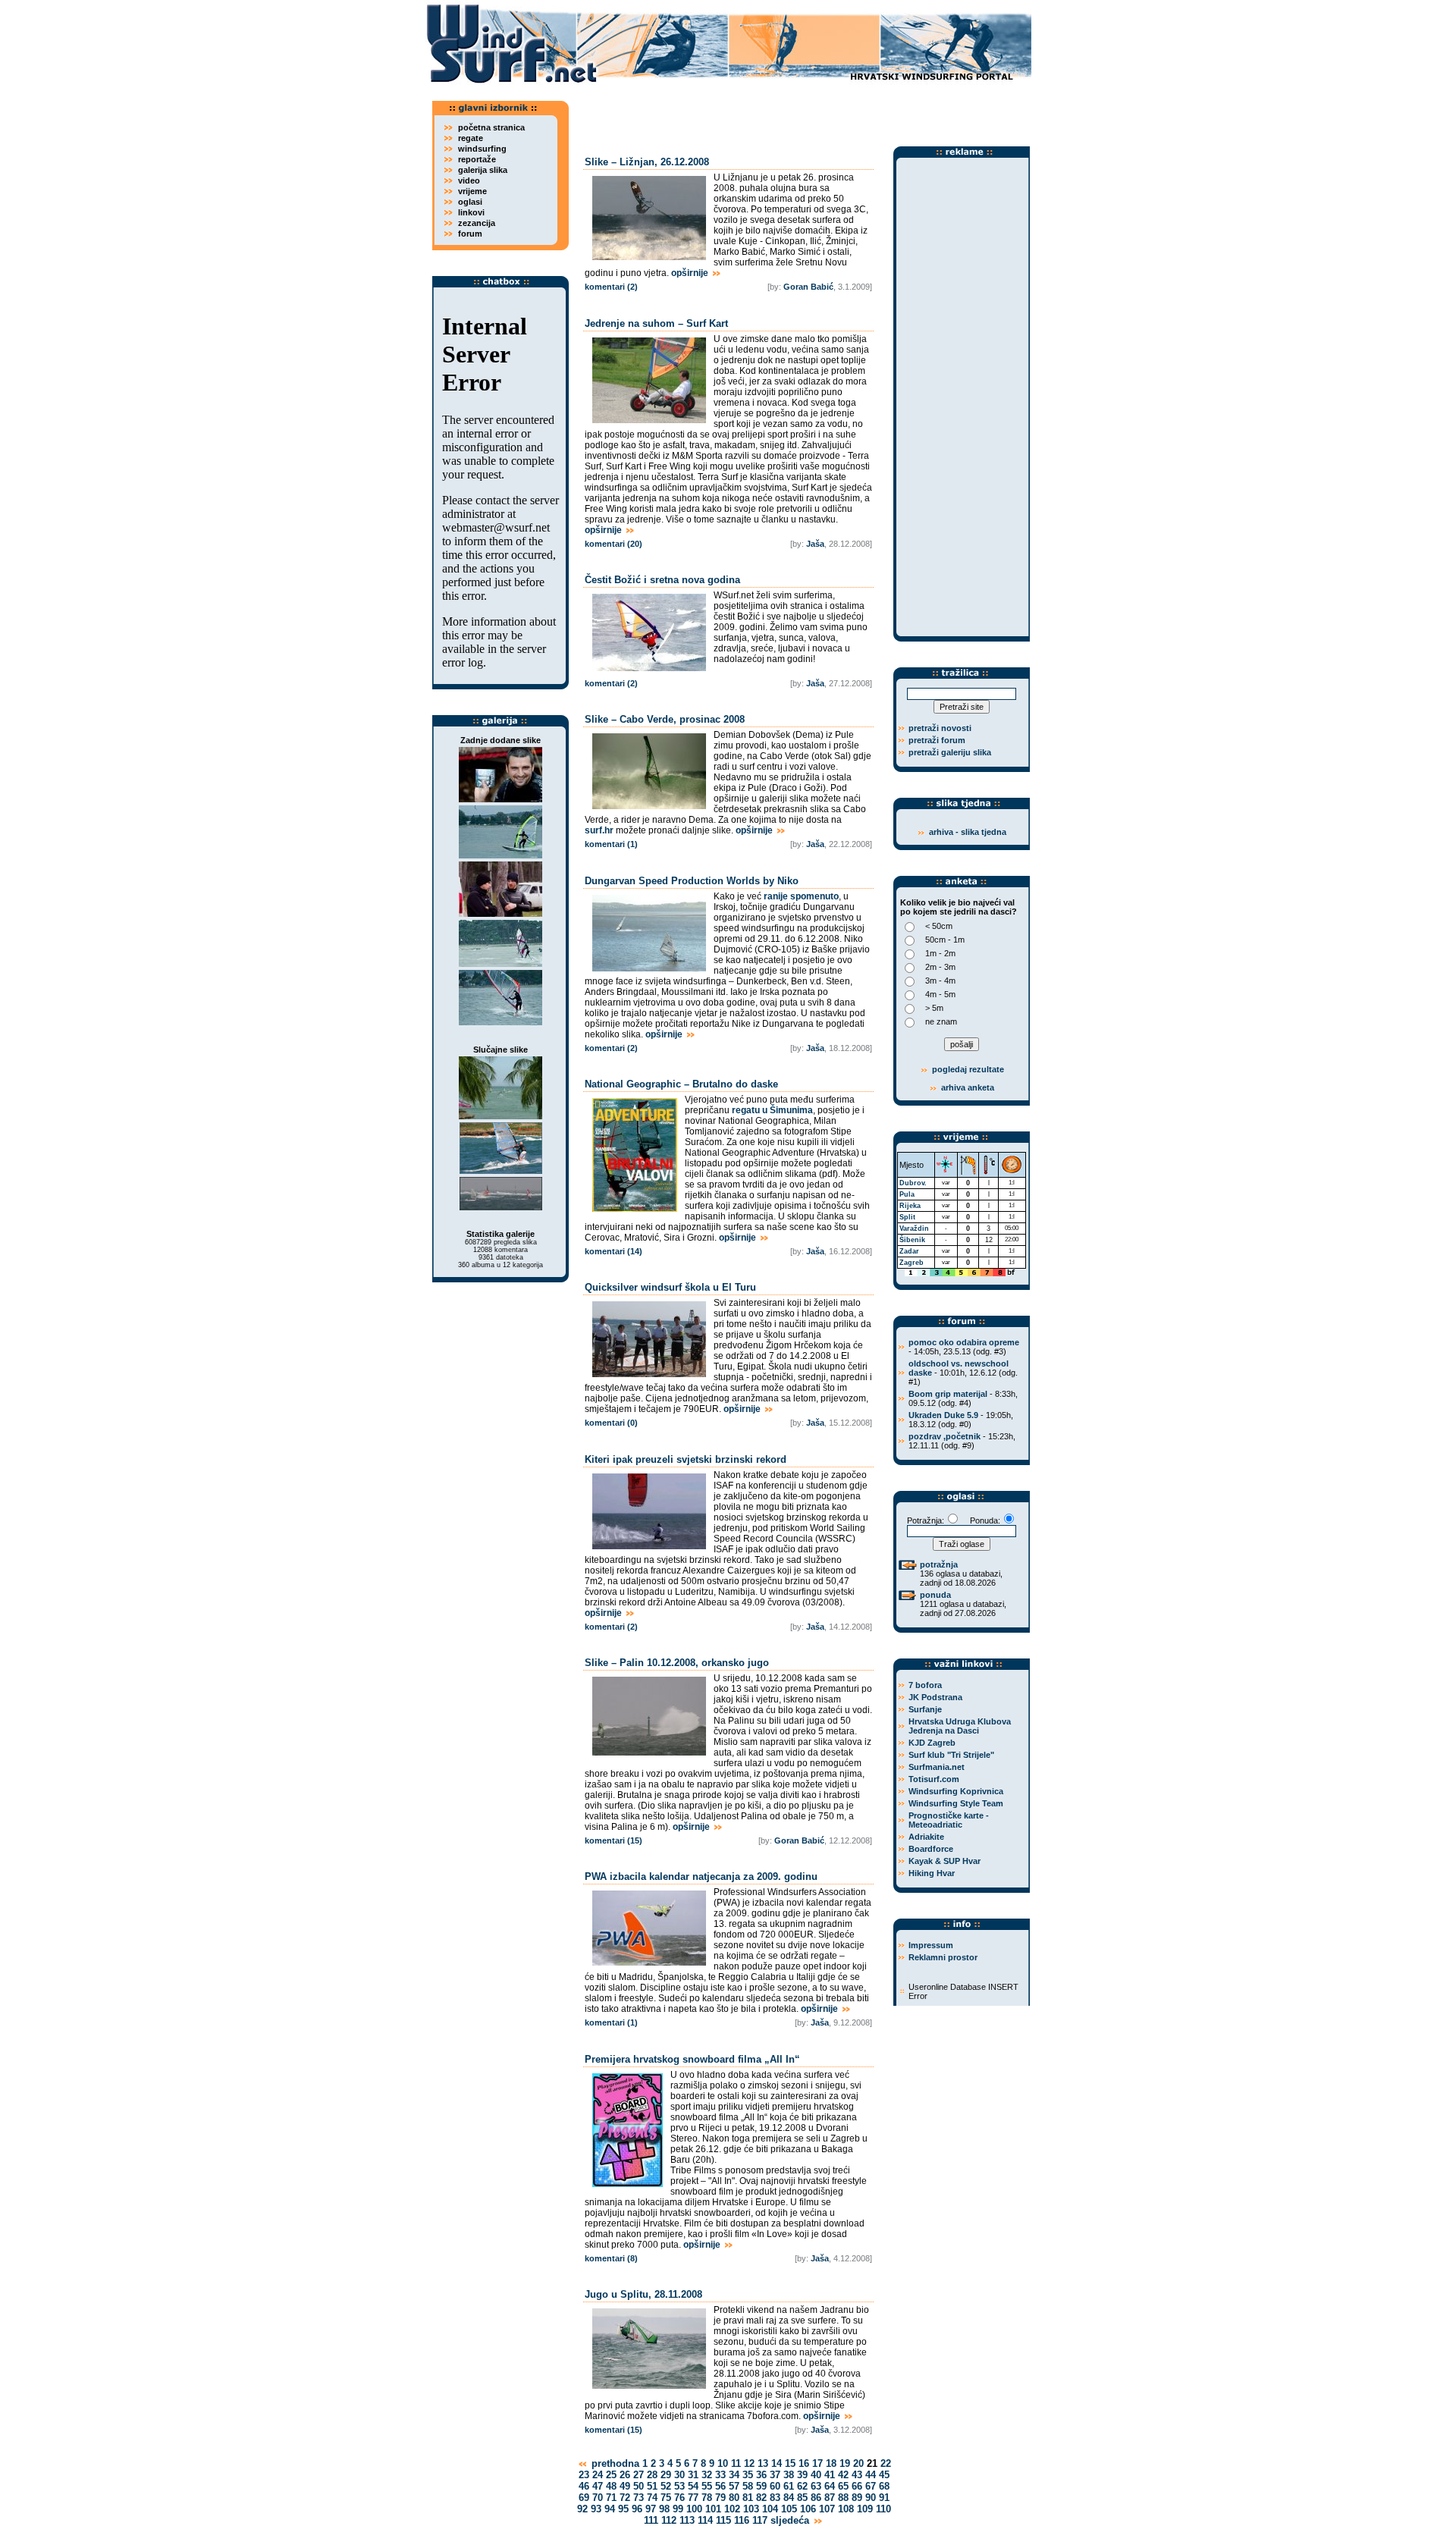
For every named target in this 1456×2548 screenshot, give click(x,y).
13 (763, 2463)
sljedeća (791, 2520)
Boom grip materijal (948, 1394)
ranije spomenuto (801, 896)
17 (817, 2463)
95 (623, 2509)
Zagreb (912, 1263)
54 (693, 2486)
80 (734, 2498)
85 (802, 2498)
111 (651, 2520)
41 (830, 2475)
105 (789, 2509)
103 (751, 2509)
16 (804, 2463)
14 (777, 2463)
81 (748, 2498)
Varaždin (914, 1228)
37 (775, 2475)
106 (808, 2509)
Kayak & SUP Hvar (945, 1861)
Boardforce (931, 1849)
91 (884, 2498)
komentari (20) (613, 544)
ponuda (935, 1595)
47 (598, 2486)
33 (720, 2475)
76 (679, 2498)
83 (775, 2498)
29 (666, 2475)
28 (652, 2475)
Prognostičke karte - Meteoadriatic (949, 1820)
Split (907, 1217)
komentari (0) (611, 1423)
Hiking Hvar (932, 1873)
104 (770, 2509)
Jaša (815, 544)
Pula (907, 1194)
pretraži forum (937, 740)
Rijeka (910, 1206)
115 (723, 2520)
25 (611, 2475)
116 (742, 2520)
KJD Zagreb (932, 1743)
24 (598, 2475)
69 (584, 2498)
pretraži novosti (940, 728)
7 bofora (925, 1685)
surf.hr (599, 830)
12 (749, 2463)
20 (858, 2463)
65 (843, 2486)
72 (625, 2498)
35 (748, 2475)
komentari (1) (611, 844)
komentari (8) (611, 2258)
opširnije (691, 273)
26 (625, 2475)
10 (723, 2463)
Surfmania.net (937, 1767)
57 (734, 2486)
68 (884, 2486)
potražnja (939, 1564)
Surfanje (925, 1709)
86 (816, 2498)
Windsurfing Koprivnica (956, 1791)
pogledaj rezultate (967, 1069)
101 (713, 2509)
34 (734, 2475)
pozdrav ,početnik (945, 1436)
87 (830, 2498)
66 (857, 2486)
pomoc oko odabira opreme (964, 1342)
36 (761, 2475)
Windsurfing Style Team (956, 1803)
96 (637, 2509)
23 (584, 2475)
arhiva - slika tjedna (968, 832)
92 (582, 2509)
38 (789, 2475)
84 (789, 2498)
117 (760, 2520)
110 (883, 2509)
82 (761, 2498)
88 (843, 2498)
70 (598, 2498)
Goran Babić (808, 287)
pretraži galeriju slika (950, 752)
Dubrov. (913, 1183)
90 (871, 2498)
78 (707, 2498)
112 (669, 2520)
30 (679, 2475)
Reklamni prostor (943, 1957)
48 (611, 2486)
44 (871, 2475)
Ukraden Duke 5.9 (943, 1415)
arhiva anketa (968, 1087)
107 (827, 2509)
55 (707, 2486)
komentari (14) (613, 1251)
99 (678, 2509)
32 (707, 2475)
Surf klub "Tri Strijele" (951, 1755)
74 (652, 2498)
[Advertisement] (804, 110)
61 (789, 2486)
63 (816, 2486)
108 (846, 2509)
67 (871, 2486)
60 (775, 2486)
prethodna (614, 2463)
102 (732, 2509)
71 (611, 2498)
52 (666, 2486)
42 (843, 2475)
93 (596, 2509)
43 (857, 2475)
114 (705, 2520)
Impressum (931, 1945)
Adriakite (926, 1837)
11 (736, 2463)
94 (610, 2509)
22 (886, 2463)
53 (679, 2486)
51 (652, 2486)
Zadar (909, 1251)
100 (694, 2509)
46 (584, 2486)
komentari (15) (613, 1840)
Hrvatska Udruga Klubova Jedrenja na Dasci (960, 1726)
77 (693, 2498)
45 (884, 2475)
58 (748, 2486)
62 (802, 2486)
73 (639, 2498)
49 (625, 2486)
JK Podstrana (935, 1697)
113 (687, 2520)
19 (845, 2463)
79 (720, 2498)
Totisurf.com (934, 1779)
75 (666, 2498)
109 (865, 2509)
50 (639, 2486)
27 (639, 2475)
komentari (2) (611, 287)
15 (790, 2463)
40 (816, 2475)
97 (651, 2509)
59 (761, 2486)
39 (802, 2475)
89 (857, 2498)
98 (664, 2509)
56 (720, 2486)
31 (693, 2475)
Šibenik (912, 1240)
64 (830, 2486)
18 (831, 2463)
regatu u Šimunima (772, 1110)
